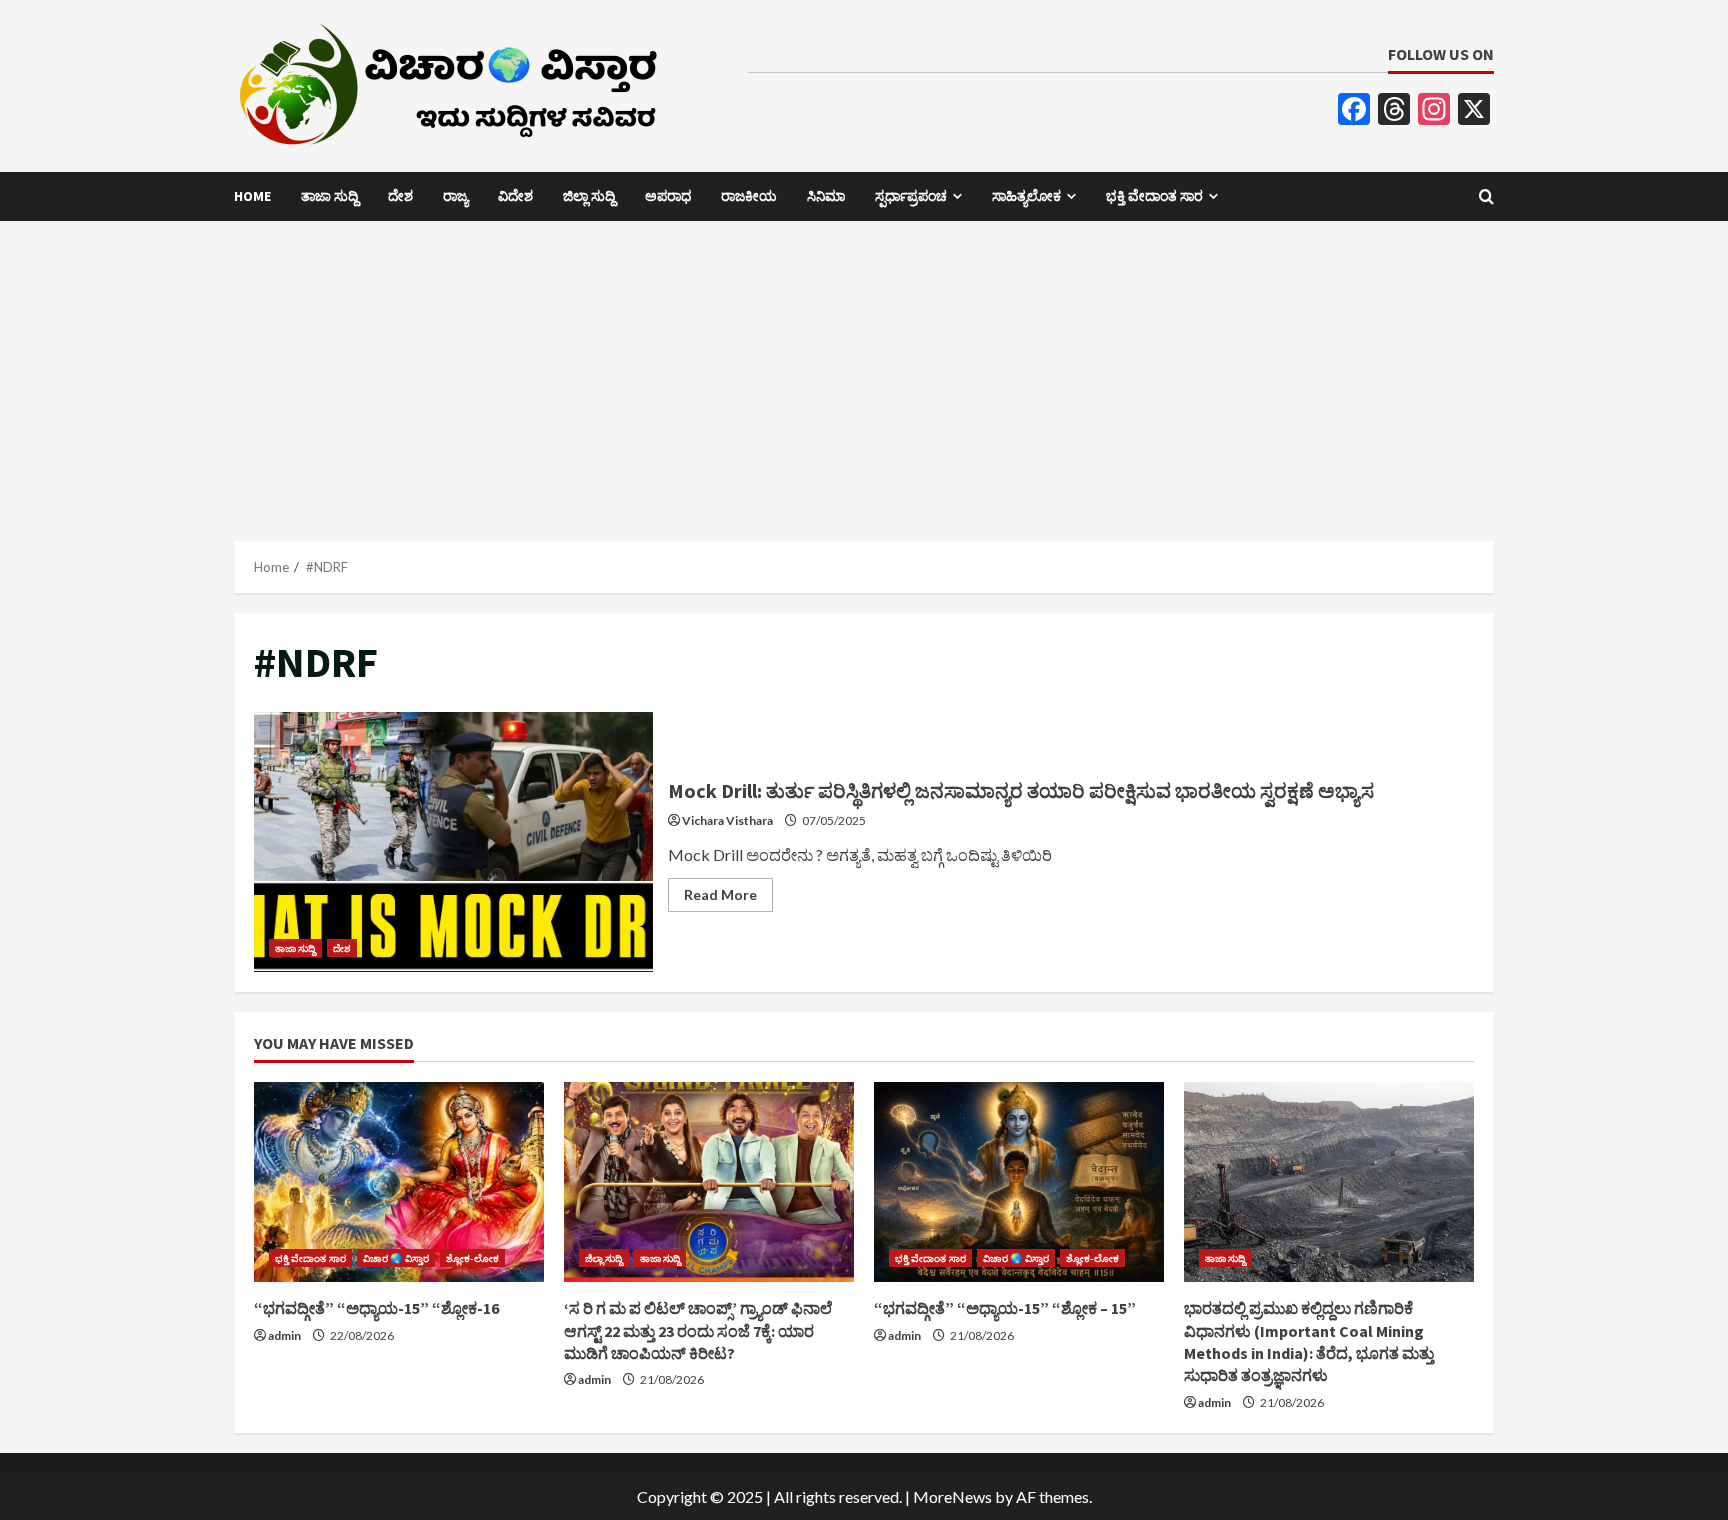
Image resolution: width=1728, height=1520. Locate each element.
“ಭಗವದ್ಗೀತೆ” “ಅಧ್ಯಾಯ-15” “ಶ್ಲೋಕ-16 (376, 1308)
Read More (728, 898)
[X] (1474, 111)
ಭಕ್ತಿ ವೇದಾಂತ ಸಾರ (1154, 196)
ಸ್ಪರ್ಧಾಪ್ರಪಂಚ (911, 196)
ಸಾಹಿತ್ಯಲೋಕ (1026, 196)
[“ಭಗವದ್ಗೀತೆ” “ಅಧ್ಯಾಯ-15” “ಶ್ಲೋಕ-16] (399, 1182)
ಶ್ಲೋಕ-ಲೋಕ (473, 1258)
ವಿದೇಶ (515, 196)
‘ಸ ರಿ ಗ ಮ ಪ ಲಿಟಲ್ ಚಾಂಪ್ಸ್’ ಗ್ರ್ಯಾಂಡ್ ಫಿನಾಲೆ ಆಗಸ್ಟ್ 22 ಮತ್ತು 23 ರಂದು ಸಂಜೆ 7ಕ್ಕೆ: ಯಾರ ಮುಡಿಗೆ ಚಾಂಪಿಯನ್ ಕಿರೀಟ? (698, 1330)
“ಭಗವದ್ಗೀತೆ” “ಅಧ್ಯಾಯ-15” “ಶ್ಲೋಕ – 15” (1005, 1308)
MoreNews (952, 1496)
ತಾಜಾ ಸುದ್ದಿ (329, 196)
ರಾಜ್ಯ (455, 196)
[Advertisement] (864, 371)
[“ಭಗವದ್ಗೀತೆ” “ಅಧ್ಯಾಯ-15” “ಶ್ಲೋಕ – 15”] (1019, 1182)
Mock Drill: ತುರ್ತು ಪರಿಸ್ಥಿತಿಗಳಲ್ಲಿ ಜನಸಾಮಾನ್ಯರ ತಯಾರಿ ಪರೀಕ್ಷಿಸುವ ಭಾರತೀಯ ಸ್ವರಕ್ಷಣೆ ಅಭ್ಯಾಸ (453, 842)
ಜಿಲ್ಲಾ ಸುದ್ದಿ (589, 196)
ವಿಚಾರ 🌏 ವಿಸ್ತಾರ (396, 1258)
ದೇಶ (400, 196)
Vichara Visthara (727, 820)
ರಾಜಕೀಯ (749, 196)
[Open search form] (1486, 196)
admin (284, 1335)
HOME (252, 196)
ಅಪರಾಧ (668, 196)
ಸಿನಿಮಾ (826, 196)
